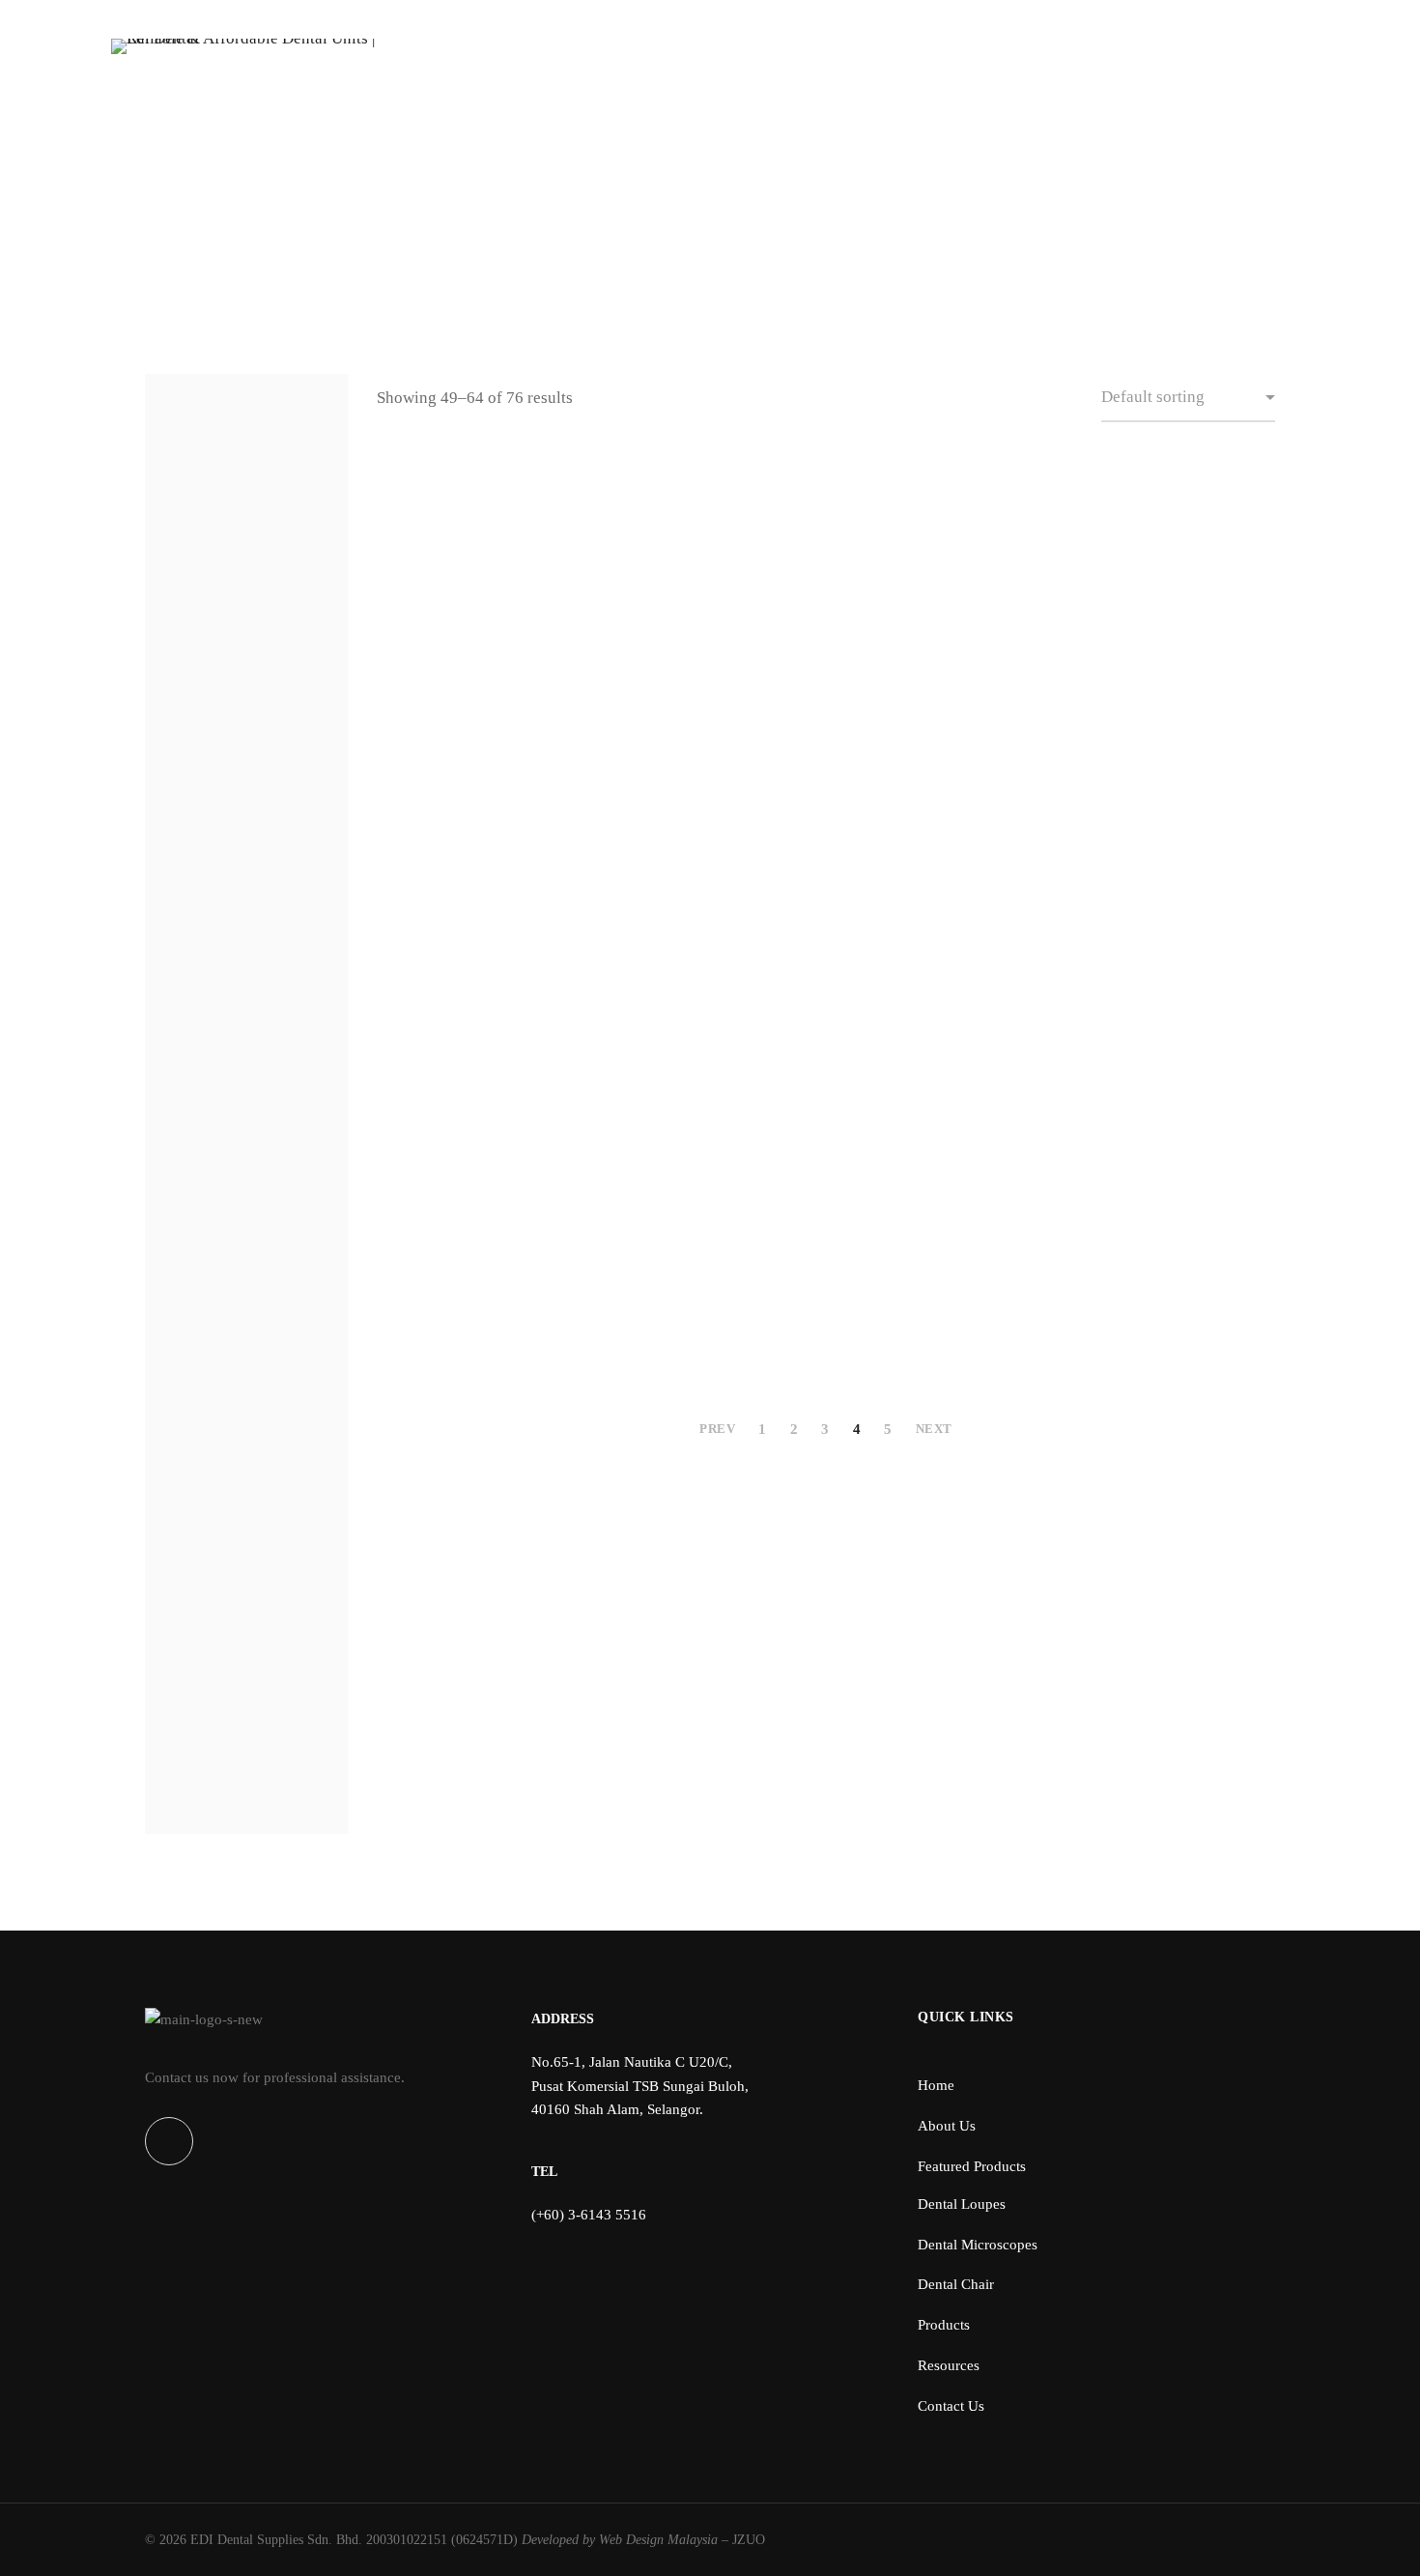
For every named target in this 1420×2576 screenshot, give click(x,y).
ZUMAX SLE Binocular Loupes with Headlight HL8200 (710, 1254)
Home (671, 206)
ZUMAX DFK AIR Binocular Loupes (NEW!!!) (942, 555)
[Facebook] (169, 2141)
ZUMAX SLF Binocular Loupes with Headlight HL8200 (1174, 1254)
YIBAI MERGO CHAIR (478, 672)
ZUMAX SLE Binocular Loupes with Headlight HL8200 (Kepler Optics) (942, 1254)
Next (936, 1429)
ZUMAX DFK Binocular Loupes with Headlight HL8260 (1174, 555)
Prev (716, 1429)
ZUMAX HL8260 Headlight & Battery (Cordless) (710, 919)
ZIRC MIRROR (710, 764)
